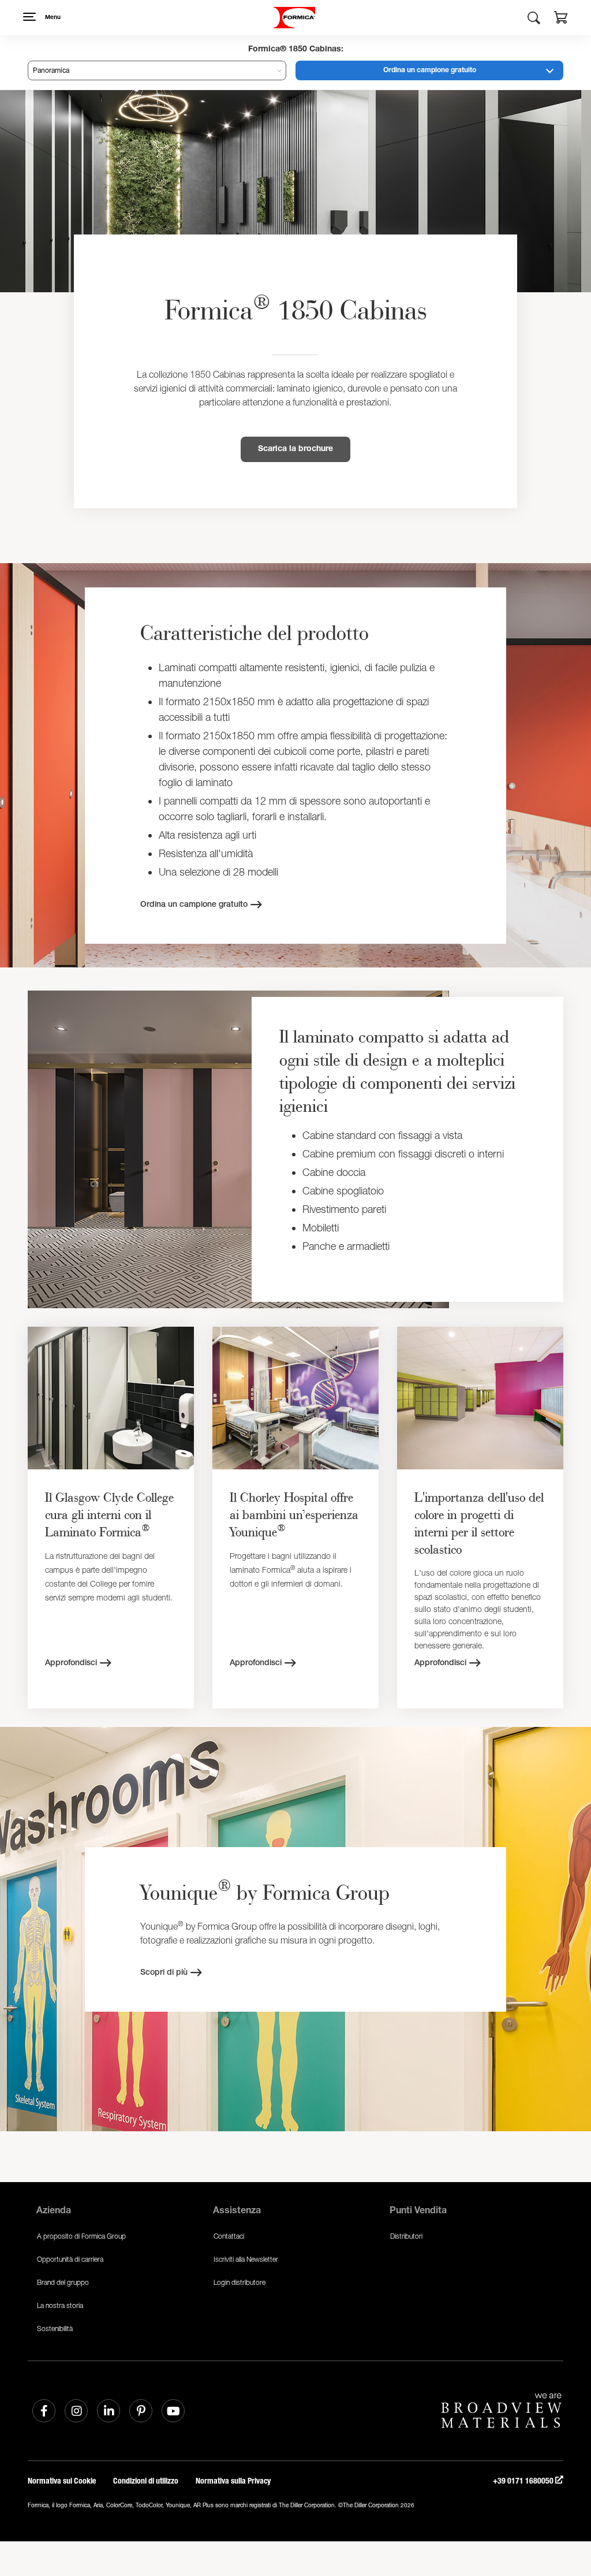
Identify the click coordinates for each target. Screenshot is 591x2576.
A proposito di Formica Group (81, 2236)
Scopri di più (164, 1973)
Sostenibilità (55, 2329)
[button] (561, 19)
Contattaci (229, 2236)
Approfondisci (71, 1663)
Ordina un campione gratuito (430, 70)
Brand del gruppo (63, 2282)
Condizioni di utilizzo (146, 2481)
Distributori (406, 2236)
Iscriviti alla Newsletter (246, 2259)
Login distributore (240, 2282)
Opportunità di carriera (70, 2259)
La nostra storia (60, 2305)
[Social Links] (44, 2411)
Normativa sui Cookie (62, 2481)
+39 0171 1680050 (524, 2481)
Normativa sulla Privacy (233, 2481)
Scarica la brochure (295, 449)
